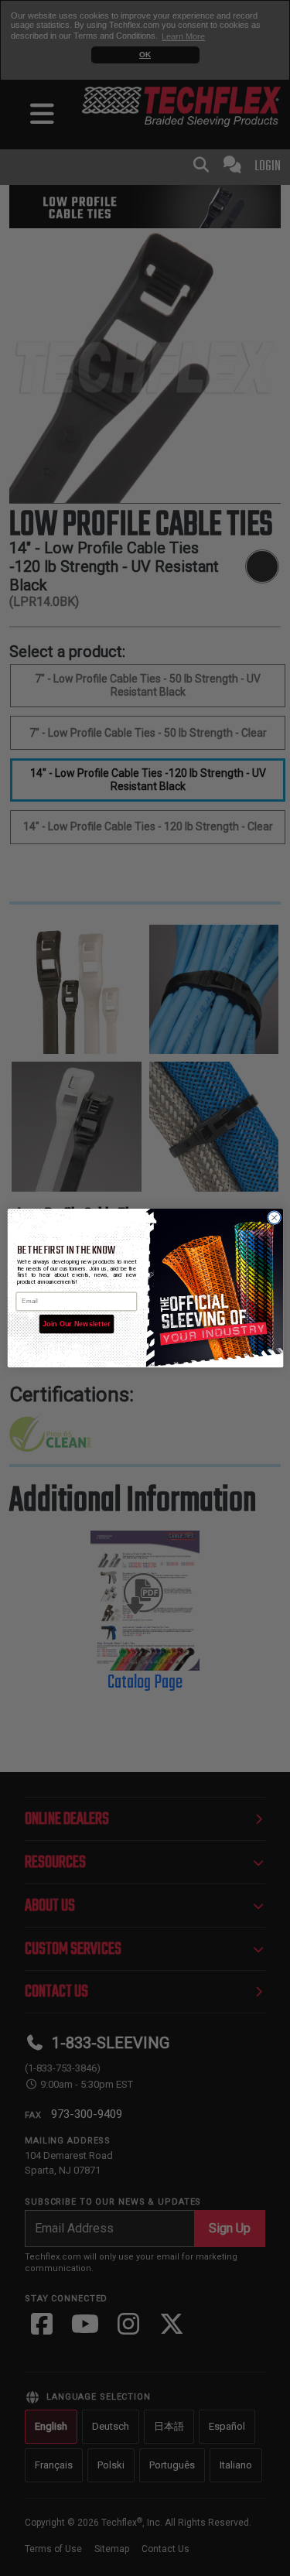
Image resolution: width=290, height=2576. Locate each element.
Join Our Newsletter (76, 1324)
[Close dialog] (274, 1217)
